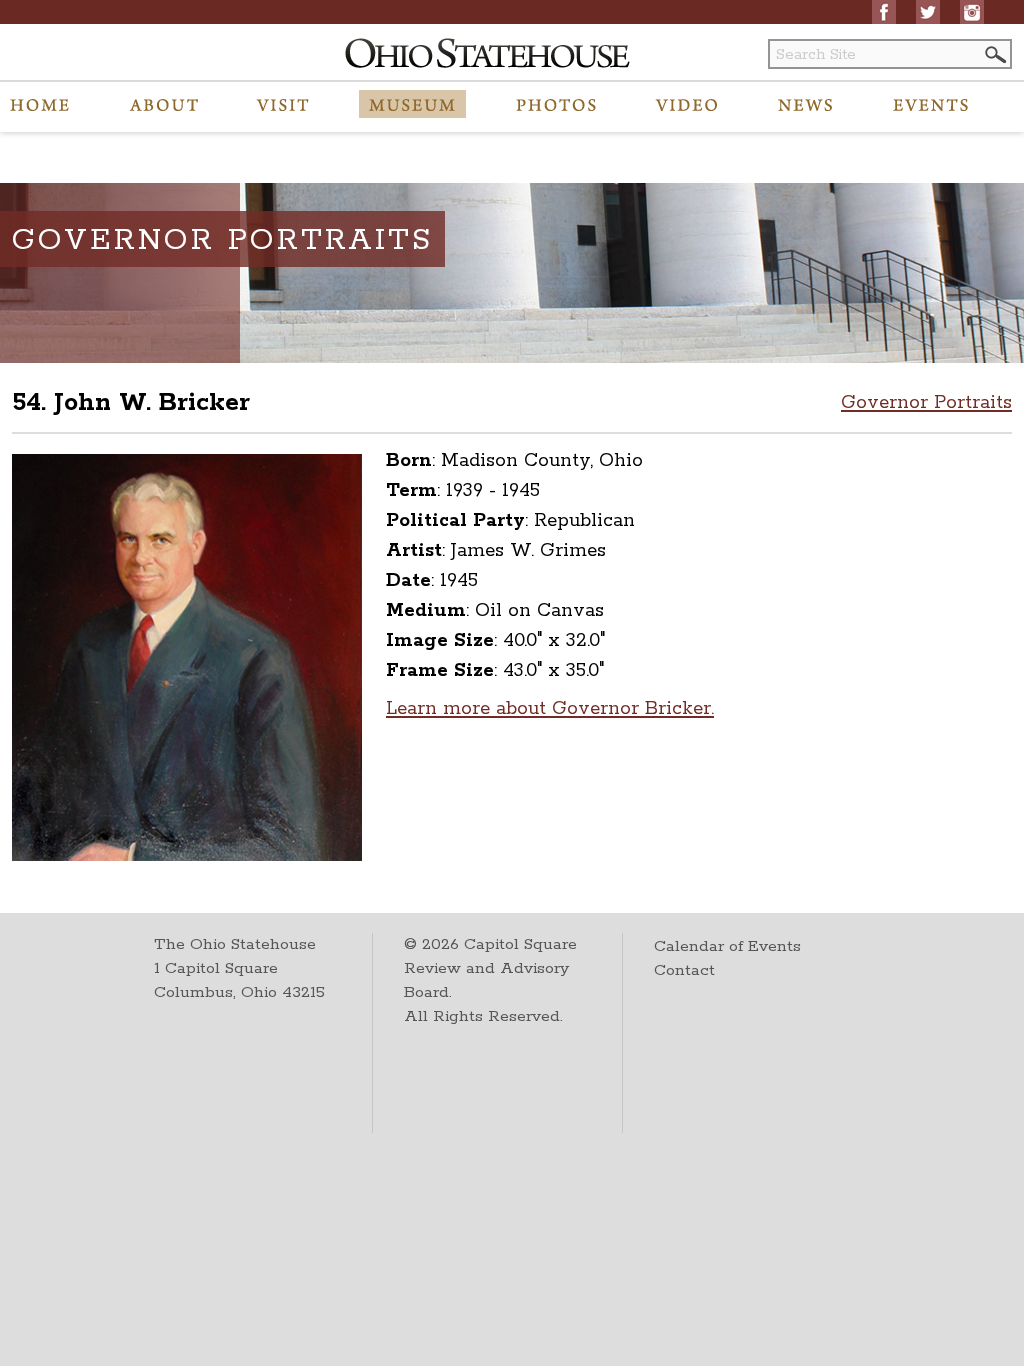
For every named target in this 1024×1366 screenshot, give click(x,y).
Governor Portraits (926, 403)
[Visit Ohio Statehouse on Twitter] (928, 12)
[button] (994, 54)
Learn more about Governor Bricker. (550, 709)
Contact (684, 970)
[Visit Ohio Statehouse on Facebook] (884, 12)
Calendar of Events (727, 946)
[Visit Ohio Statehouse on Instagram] (972, 12)
